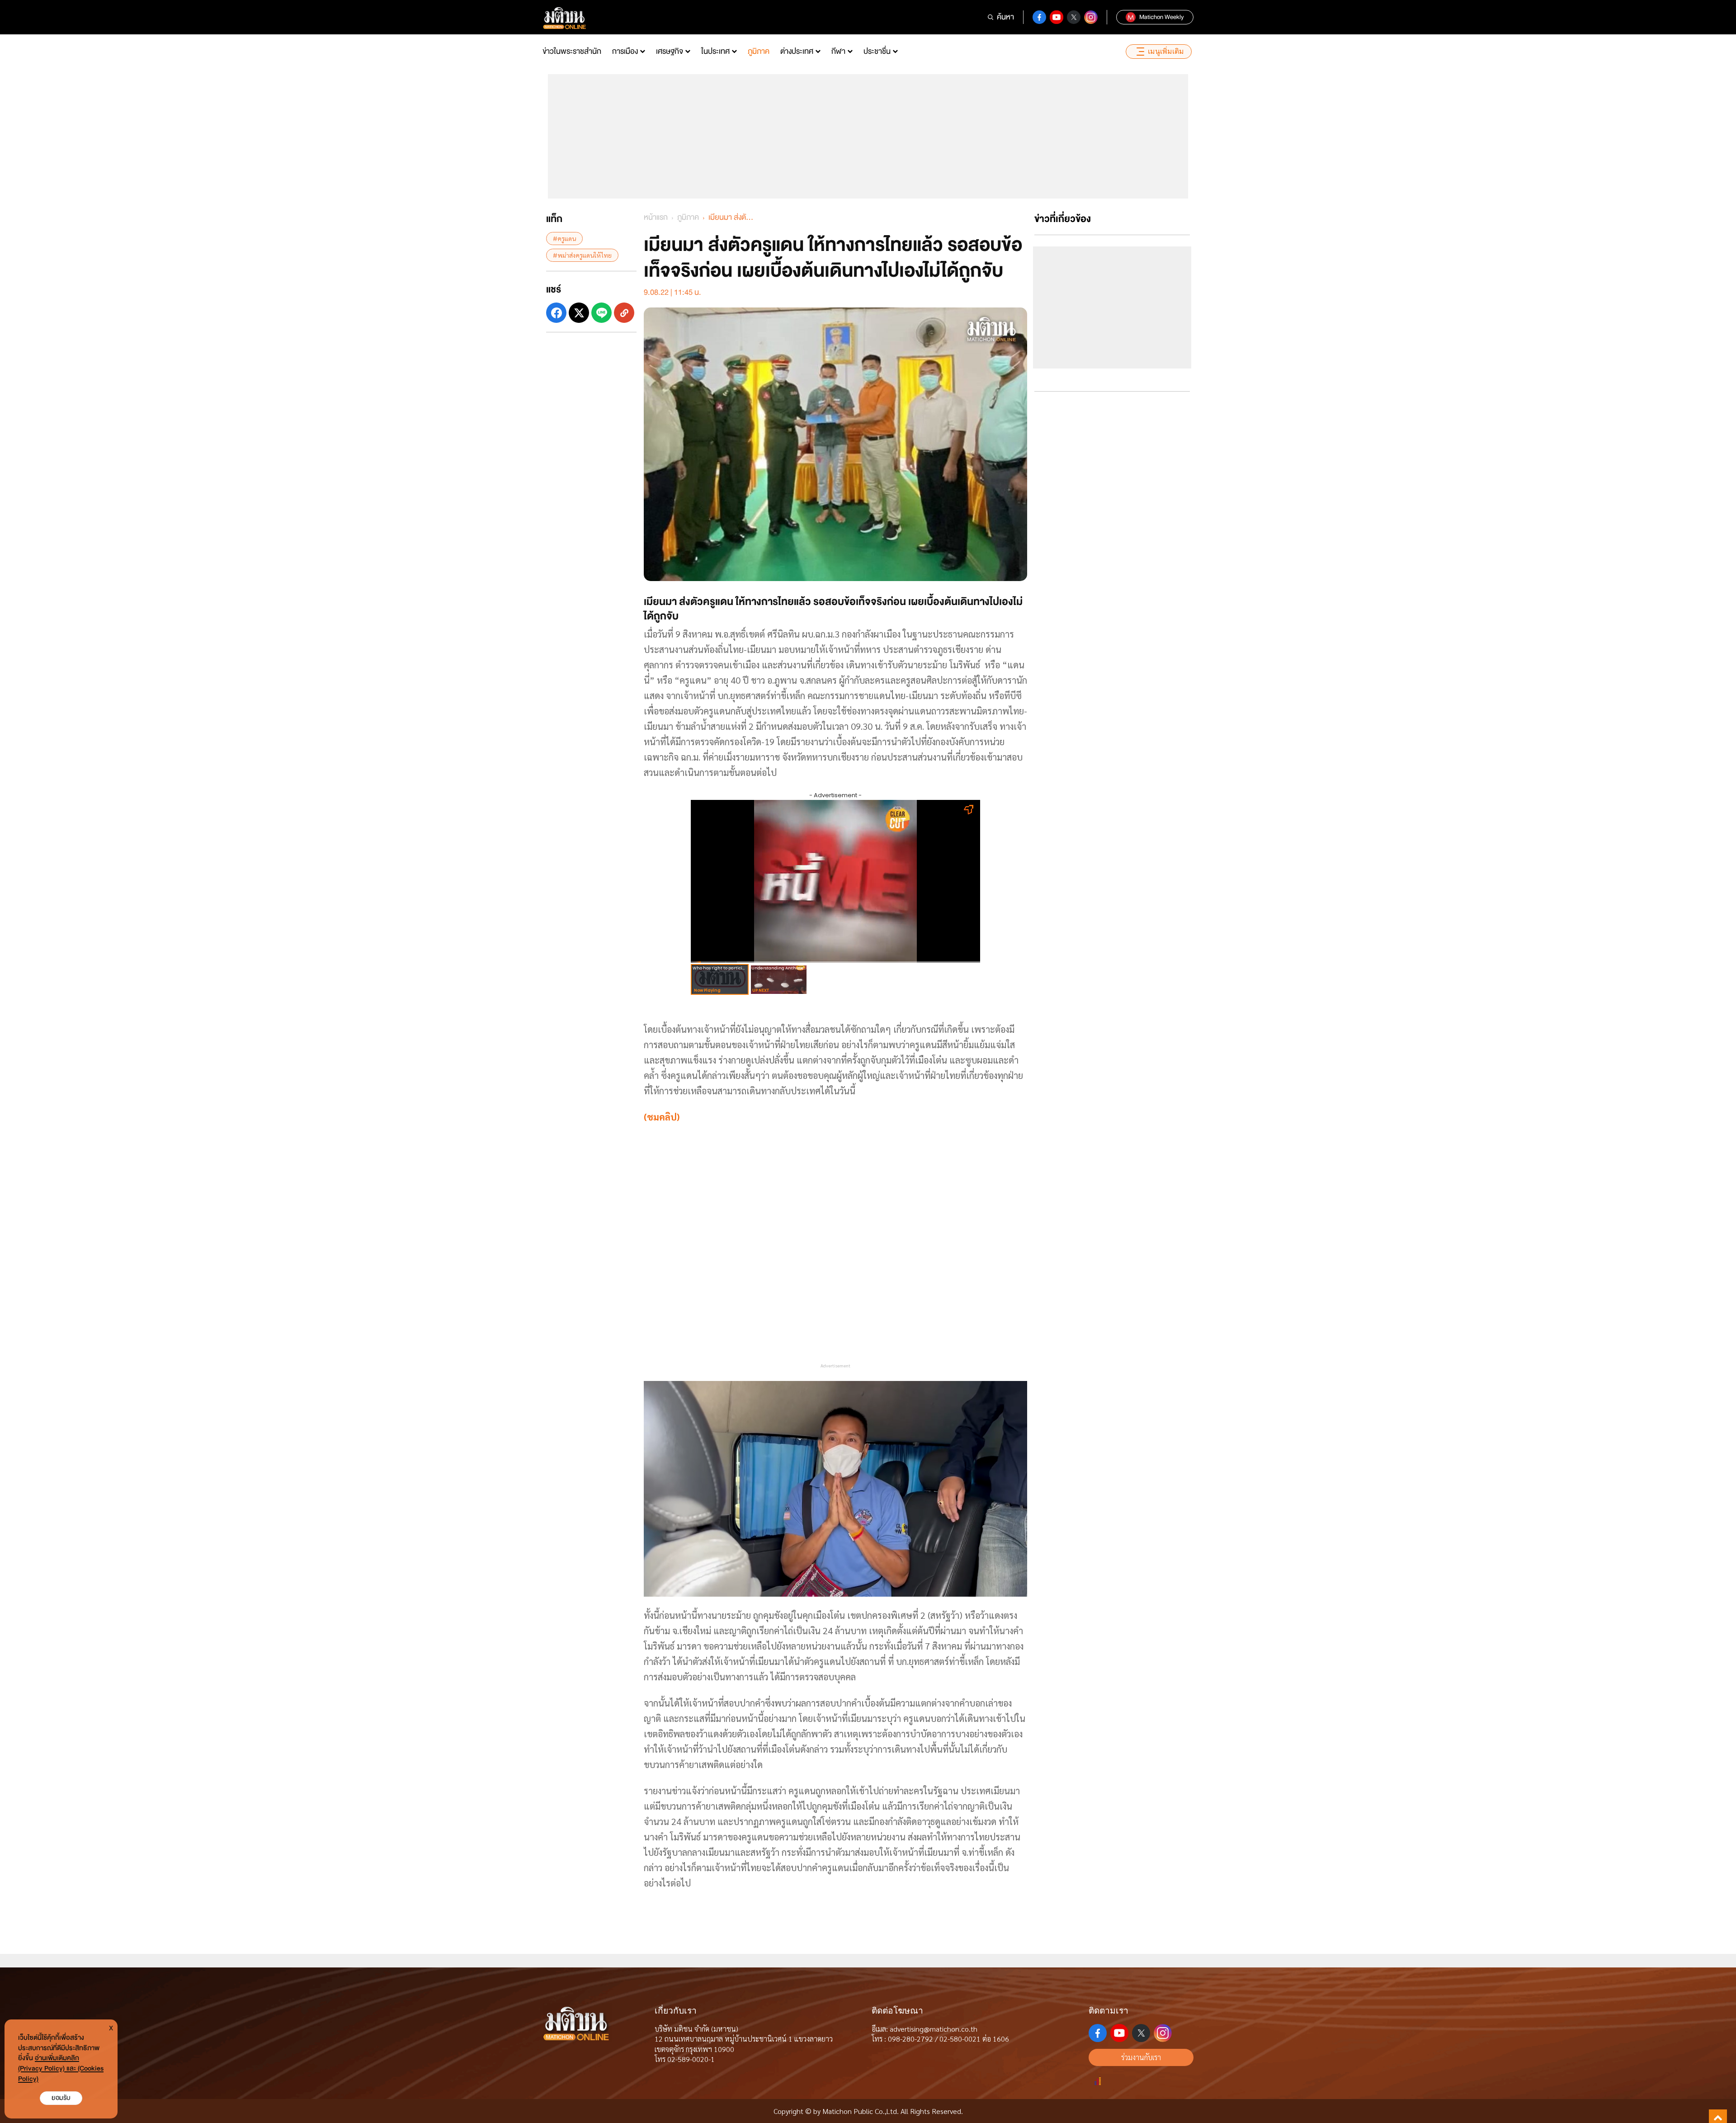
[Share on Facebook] (556, 313)
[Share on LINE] (601, 313)
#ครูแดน (564, 238)
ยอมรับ (61, 2098)
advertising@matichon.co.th (934, 2029)
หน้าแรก (656, 217)
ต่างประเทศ (797, 51)
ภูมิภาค (759, 51)
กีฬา (838, 51)
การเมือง (625, 51)
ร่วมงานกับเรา (1141, 2057)
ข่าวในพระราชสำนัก (572, 51)
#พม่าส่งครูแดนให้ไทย (582, 255)
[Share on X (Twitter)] (579, 313)
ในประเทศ (715, 51)
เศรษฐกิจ (670, 51)
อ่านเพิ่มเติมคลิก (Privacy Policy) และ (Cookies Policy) (61, 2069)
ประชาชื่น (877, 51)
